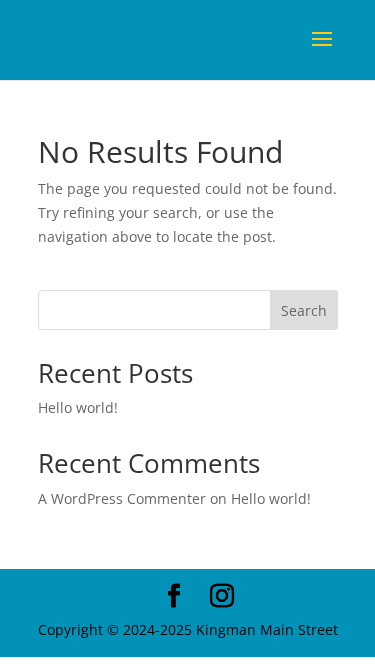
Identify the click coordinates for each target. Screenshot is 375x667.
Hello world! (78, 407)
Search (304, 310)
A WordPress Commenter (122, 498)
